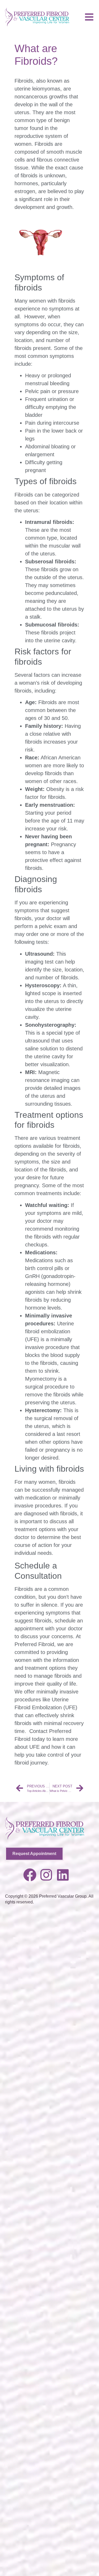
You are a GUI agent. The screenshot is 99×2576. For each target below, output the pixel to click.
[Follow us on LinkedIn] (63, 1875)
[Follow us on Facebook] (30, 1875)
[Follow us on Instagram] (46, 1875)
